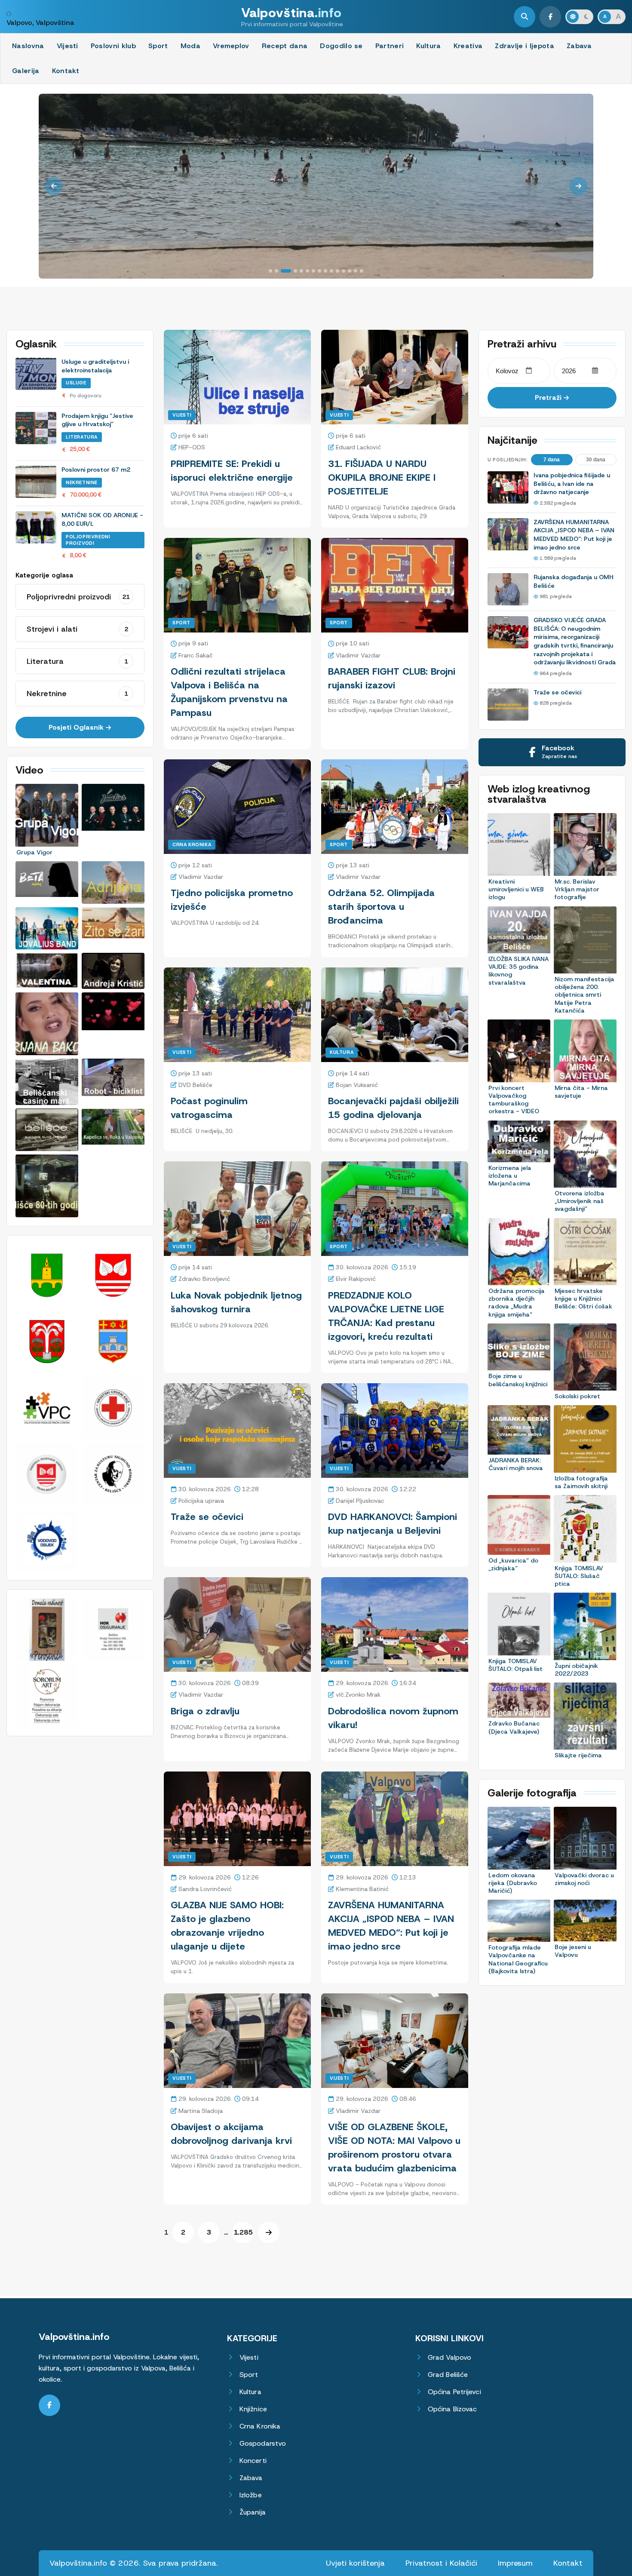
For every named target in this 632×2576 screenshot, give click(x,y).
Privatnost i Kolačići (441, 2563)
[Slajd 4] (295, 271)
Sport (158, 46)
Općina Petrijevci (454, 2392)
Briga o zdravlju (205, 1711)
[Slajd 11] (337, 271)
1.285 (243, 2232)
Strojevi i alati (77, 629)
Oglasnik (36, 344)
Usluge (76, 383)
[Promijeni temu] (579, 17)
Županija (253, 2512)
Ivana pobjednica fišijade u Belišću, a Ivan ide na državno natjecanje (572, 484)
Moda (190, 46)
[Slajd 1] (270, 271)
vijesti (339, 2078)
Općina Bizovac (452, 2409)
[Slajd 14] (356, 271)
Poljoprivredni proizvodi (88, 540)
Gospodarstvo (263, 2443)
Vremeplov (231, 46)
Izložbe (251, 2495)
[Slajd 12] (344, 271)
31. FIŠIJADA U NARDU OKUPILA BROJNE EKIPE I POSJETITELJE (382, 477)
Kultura (428, 46)
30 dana (596, 460)
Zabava (579, 46)
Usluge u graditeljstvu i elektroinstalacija (95, 366)
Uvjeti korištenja (355, 2563)
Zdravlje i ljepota (525, 46)
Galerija (26, 71)
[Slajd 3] (286, 271)
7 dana (552, 460)
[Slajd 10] (331, 271)
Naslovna (28, 46)
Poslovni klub (113, 46)
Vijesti (67, 46)
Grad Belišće (448, 2375)
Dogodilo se (341, 46)
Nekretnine (82, 482)
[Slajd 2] (276, 271)
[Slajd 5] (301, 271)
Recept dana (285, 46)
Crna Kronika (192, 844)
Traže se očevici (207, 1517)
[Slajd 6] (307, 271)
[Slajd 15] (362, 271)
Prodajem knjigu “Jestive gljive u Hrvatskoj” (97, 420)
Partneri (390, 46)
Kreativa (468, 46)
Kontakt (66, 71)
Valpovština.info (74, 2337)
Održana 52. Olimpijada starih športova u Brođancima (381, 907)
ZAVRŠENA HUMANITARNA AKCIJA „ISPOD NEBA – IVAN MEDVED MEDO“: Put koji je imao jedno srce (574, 535)
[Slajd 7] (313, 271)
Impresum (515, 2563)
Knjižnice (253, 2409)
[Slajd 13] (350, 271)
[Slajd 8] (319, 271)
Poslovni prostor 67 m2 (96, 470)
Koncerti (253, 2461)
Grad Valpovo (449, 2357)
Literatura (82, 437)
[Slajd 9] (325, 271)
